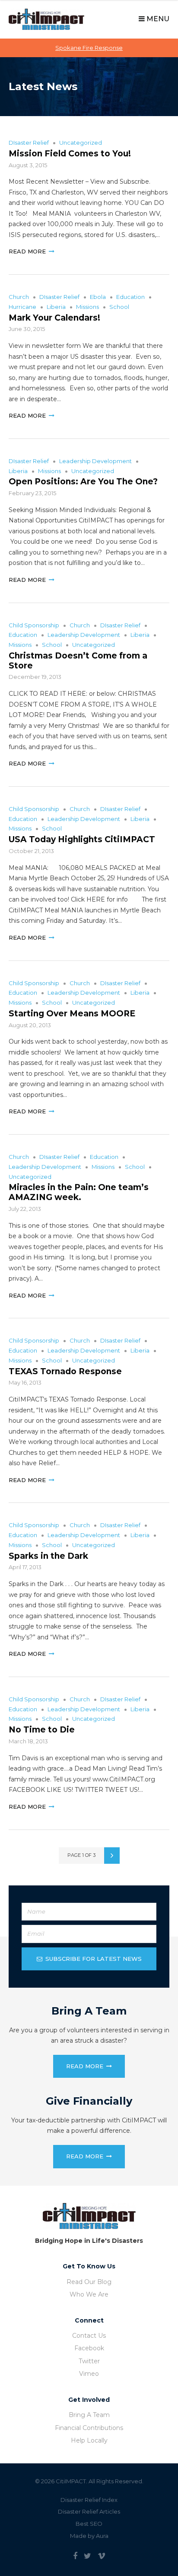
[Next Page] (112, 1856)
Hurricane (22, 307)
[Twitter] (87, 2556)
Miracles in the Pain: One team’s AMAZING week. (79, 1192)
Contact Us (89, 2336)
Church (19, 297)
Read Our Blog (89, 2282)
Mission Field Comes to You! (70, 154)
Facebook (89, 2348)
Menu (157, 19)
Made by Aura (89, 2536)
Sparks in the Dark (48, 1556)
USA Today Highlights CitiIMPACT (82, 839)
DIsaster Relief (29, 143)
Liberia (56, 307)
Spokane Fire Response (89, 48)
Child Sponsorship (34, 625)
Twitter (89, 2361)
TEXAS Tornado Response (65, 1371)
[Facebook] (75, 2556)
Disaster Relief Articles (89, 2511)
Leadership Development (95, 461)
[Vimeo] (102, 2556)
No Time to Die (42, 1730)
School (119, 307)
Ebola (98, 297)
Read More (27, 251)
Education (130, 297)
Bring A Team (89, 2415)
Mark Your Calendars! (54, 318)
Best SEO (89, 2524)
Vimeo (89, 2374)
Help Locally (89, 2440)
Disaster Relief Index (89, 2500)
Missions (87, 307)
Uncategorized (81, 143)
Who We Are (89, 2294)
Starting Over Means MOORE (72, 1014)
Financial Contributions (89, 2428)
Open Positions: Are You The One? (83, 482)
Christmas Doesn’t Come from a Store (78, 661)
